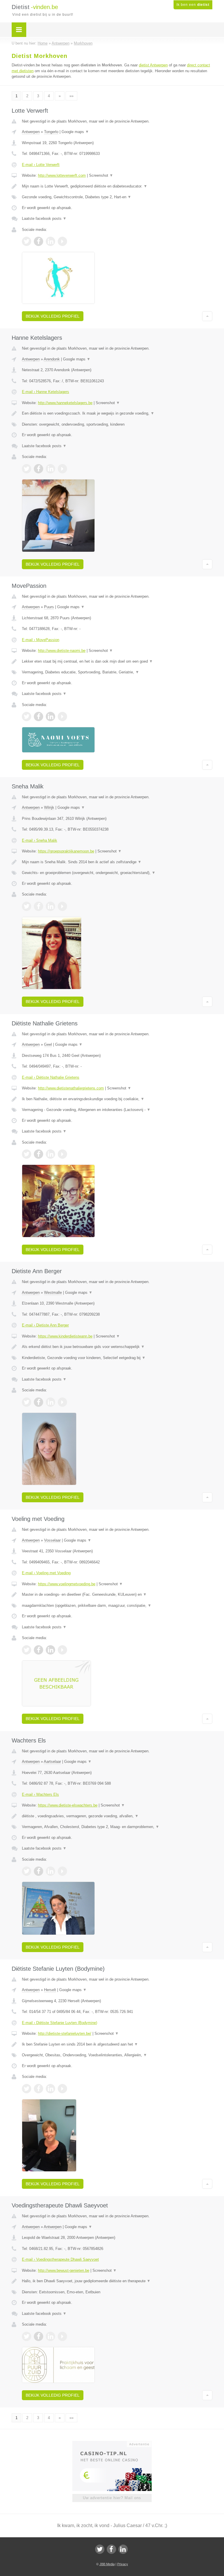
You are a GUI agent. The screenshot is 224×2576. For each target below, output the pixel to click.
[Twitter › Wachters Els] (27, 1871)
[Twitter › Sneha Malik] (27, 906)
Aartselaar (52, 1762)
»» (71, 96)
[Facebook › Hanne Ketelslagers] (38, 469)
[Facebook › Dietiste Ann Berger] (38, 1402)
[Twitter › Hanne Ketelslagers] (27, 469)
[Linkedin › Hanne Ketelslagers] (50, 469)
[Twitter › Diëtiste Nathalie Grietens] (27, 1154)
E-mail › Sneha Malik (40, 840)
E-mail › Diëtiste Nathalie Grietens (51, 1077)
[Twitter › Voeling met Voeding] (27, 1650)
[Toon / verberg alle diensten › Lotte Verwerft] (117, 197)
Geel (48, 1044)
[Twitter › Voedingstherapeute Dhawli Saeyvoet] (27, 2336)
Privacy (123, 2564)
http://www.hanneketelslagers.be (65, 403)
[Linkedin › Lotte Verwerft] (50, 241)
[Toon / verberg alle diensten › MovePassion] (117, 672)
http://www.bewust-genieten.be (64, 2270)
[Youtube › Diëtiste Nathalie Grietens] (62, 1154)
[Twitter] (100, 2549)
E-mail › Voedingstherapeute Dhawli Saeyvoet (60, 2259)
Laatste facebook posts (44, 218)
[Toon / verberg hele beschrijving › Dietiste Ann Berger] (117, 1347)
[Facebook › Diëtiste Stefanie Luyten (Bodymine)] (38, 2089)
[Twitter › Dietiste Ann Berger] (27, 1402)
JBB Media (107, 2564)
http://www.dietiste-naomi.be (62, 651)
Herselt (50, 1990)
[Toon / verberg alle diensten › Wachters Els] (117, 1827)
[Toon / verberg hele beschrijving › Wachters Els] (117, 1816)
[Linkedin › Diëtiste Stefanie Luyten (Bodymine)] (50, 2089)
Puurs (49, 607)
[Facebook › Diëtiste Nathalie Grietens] (38, 1154)
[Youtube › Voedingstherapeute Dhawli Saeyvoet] (62, 2336)
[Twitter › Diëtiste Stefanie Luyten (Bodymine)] (27, 2089)
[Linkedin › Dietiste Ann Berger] (50, 1402)
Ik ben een (193, 5)
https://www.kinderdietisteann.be (65, 1336)
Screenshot (101, 175)
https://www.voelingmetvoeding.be (67, 1584)
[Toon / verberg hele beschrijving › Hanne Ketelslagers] (117, 413)
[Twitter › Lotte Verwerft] (27, 241)
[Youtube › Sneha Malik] (62, 906)
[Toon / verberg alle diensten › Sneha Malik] (117, 873)
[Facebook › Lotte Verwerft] (38, 241)
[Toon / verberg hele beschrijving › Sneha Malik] (117, 862)
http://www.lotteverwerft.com (62, 175)
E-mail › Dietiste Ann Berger (45, 1325)
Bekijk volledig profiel (53, 316)
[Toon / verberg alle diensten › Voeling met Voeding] (117, 1606)
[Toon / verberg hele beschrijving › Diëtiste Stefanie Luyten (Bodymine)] (117, 2044)
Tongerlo (51, 132)
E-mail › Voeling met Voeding (46, 1573)
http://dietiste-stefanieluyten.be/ (65, 2033)
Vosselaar (52, 1540)
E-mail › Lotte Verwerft (41, 165)
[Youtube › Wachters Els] (62, 1871)
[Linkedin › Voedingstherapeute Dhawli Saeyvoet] (50, 2336)
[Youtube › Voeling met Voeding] (62, 1650)
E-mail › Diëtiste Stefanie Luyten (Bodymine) (60, 2023)
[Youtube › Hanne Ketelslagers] (62, 469)
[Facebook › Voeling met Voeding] (38, 1650)
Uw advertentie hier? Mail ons (112, 2498)
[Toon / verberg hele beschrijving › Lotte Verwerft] (117, 186)
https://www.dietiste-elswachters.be (68, 1805)
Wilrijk (49, 807)
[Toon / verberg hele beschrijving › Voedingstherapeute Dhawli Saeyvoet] (117, 2281)
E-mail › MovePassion (41, 640)
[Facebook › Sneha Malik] (38, 906)
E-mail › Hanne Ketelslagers (45, 392)
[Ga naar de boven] (207, 316)
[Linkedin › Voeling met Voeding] (50, 1650)
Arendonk (52, 359)
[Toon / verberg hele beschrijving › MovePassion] (117, 661)
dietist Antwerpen (153, 65)
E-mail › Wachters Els (40, 1794)
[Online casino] (116, 2444)
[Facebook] (111, 2549)
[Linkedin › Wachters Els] (50, 1871)
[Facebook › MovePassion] (38, 716)
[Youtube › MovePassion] (62, 716)
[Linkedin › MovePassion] (50, 716)
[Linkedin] (123, 2549)
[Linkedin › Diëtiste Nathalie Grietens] (50, 1154)
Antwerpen (31, 132)
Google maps (75, 132)
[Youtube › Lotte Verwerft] (62, 241)
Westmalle (53, 1293)
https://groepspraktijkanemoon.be (66, 851)
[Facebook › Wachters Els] (38, 1871)
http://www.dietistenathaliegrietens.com (71, 1088)
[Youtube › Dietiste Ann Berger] (62, 1402)
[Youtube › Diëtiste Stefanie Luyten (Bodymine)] (62, 2089)
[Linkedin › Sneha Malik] (50, 906)
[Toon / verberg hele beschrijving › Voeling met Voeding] (117, 1595)
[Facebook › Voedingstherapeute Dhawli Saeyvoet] (38, 2336)
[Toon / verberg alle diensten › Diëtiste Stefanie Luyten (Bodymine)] (117, 2055)
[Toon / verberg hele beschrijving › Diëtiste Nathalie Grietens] (117, 1099)
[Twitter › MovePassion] (27, 716)
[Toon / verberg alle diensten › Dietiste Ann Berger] (117, 1358)
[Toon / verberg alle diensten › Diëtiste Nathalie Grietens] (117, 1110)
